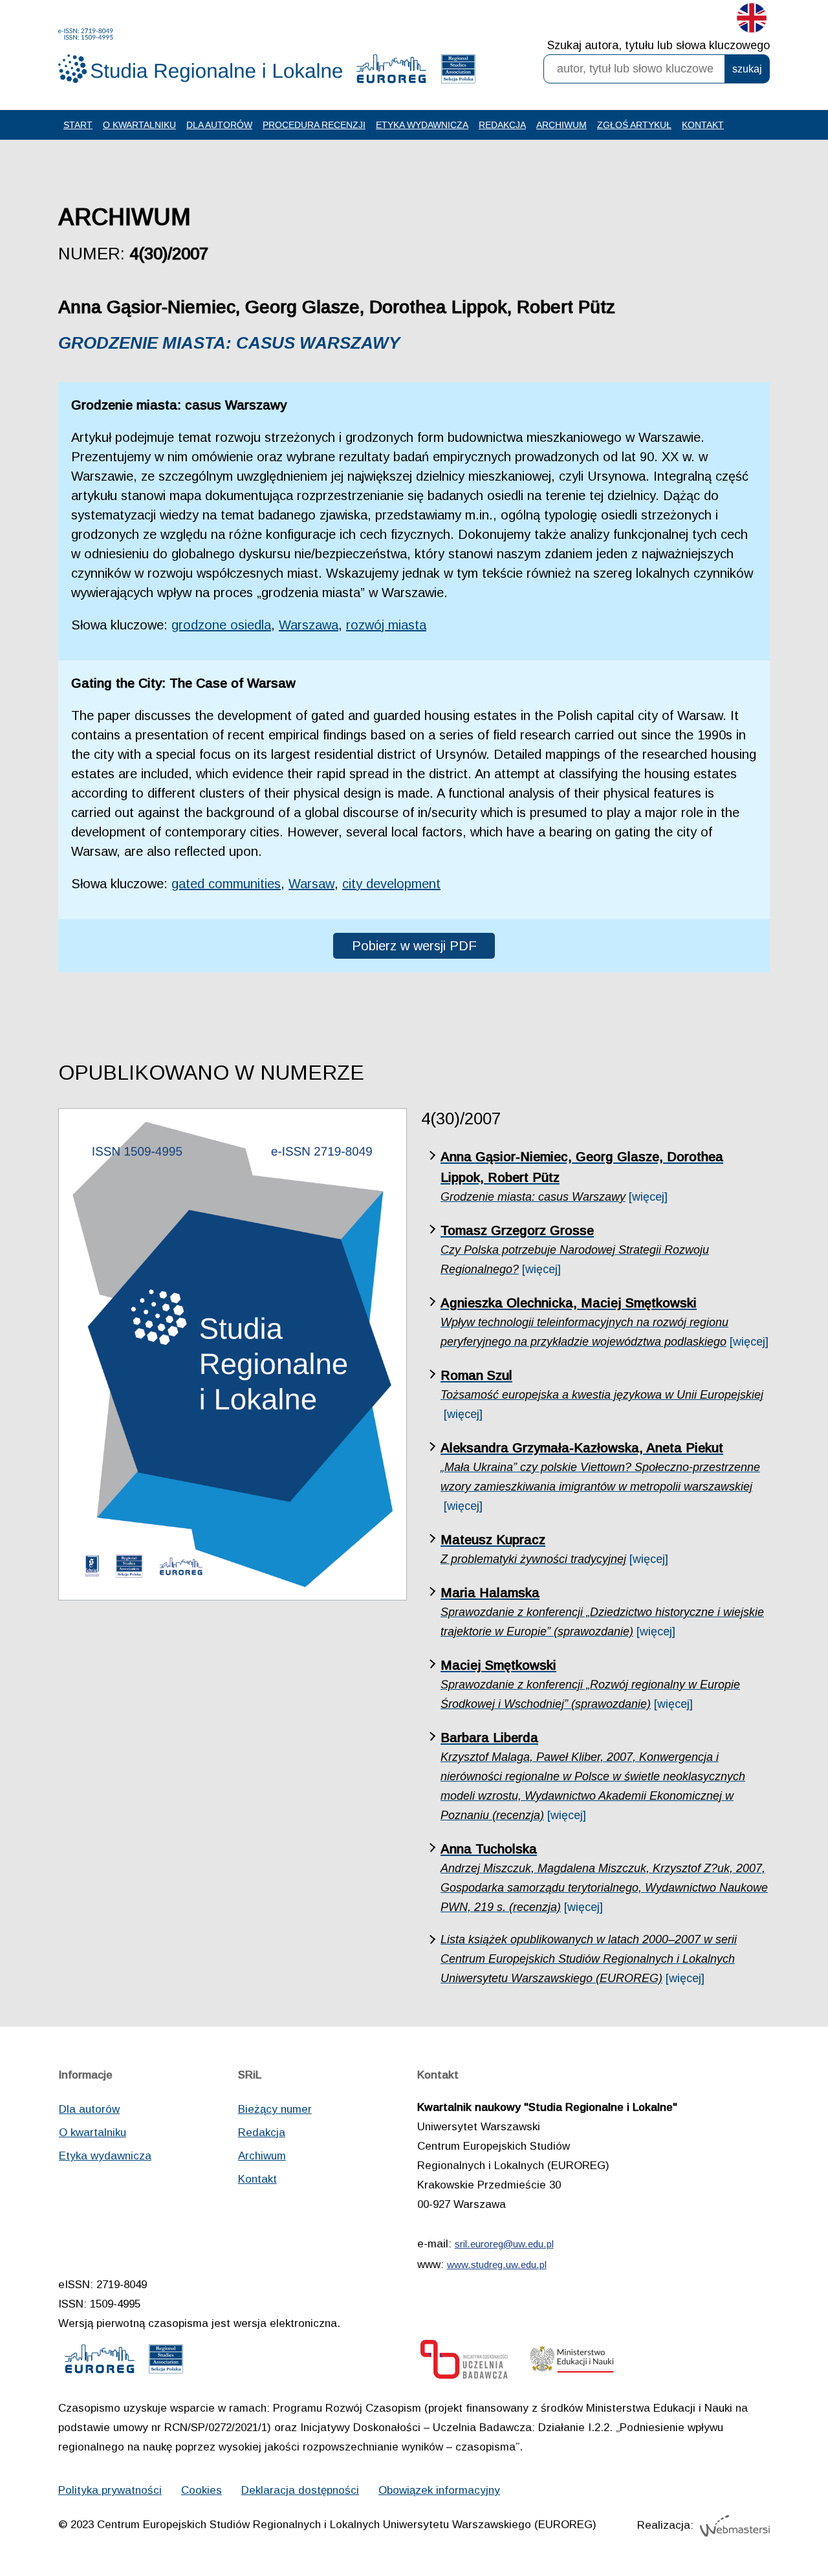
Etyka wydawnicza (422, 125)
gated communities (226, 884)
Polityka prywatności (110, 2490)
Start (78, 125)
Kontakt (703, 125)
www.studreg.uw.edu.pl (497, 2265)
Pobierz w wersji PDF (414, 946)
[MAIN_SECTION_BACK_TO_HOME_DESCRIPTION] (773, 2524)
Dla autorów (219, 125)
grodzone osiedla (221, 625)
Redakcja (502, 125)
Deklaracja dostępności (300, 2490)
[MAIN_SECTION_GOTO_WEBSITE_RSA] (458, 72)
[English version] (752, 21)
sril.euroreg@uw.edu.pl (504, 2244)
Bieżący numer (275, 2109)
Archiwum (561, 125)
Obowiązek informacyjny (439, 2490)
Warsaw (311, 884)
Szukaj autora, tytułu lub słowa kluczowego (659, 45)
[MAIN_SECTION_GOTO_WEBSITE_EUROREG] (391, 72)
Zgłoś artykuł (634, 125)
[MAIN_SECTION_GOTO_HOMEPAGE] (201, 56)
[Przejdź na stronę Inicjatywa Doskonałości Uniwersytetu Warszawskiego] (464, 2363)
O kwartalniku (139, 125)
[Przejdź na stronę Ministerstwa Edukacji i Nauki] (572, 2363)
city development (391, 884)
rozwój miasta (386, 625)
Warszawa (309, 625)
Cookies (202, 2490)
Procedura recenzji (314, 125)
